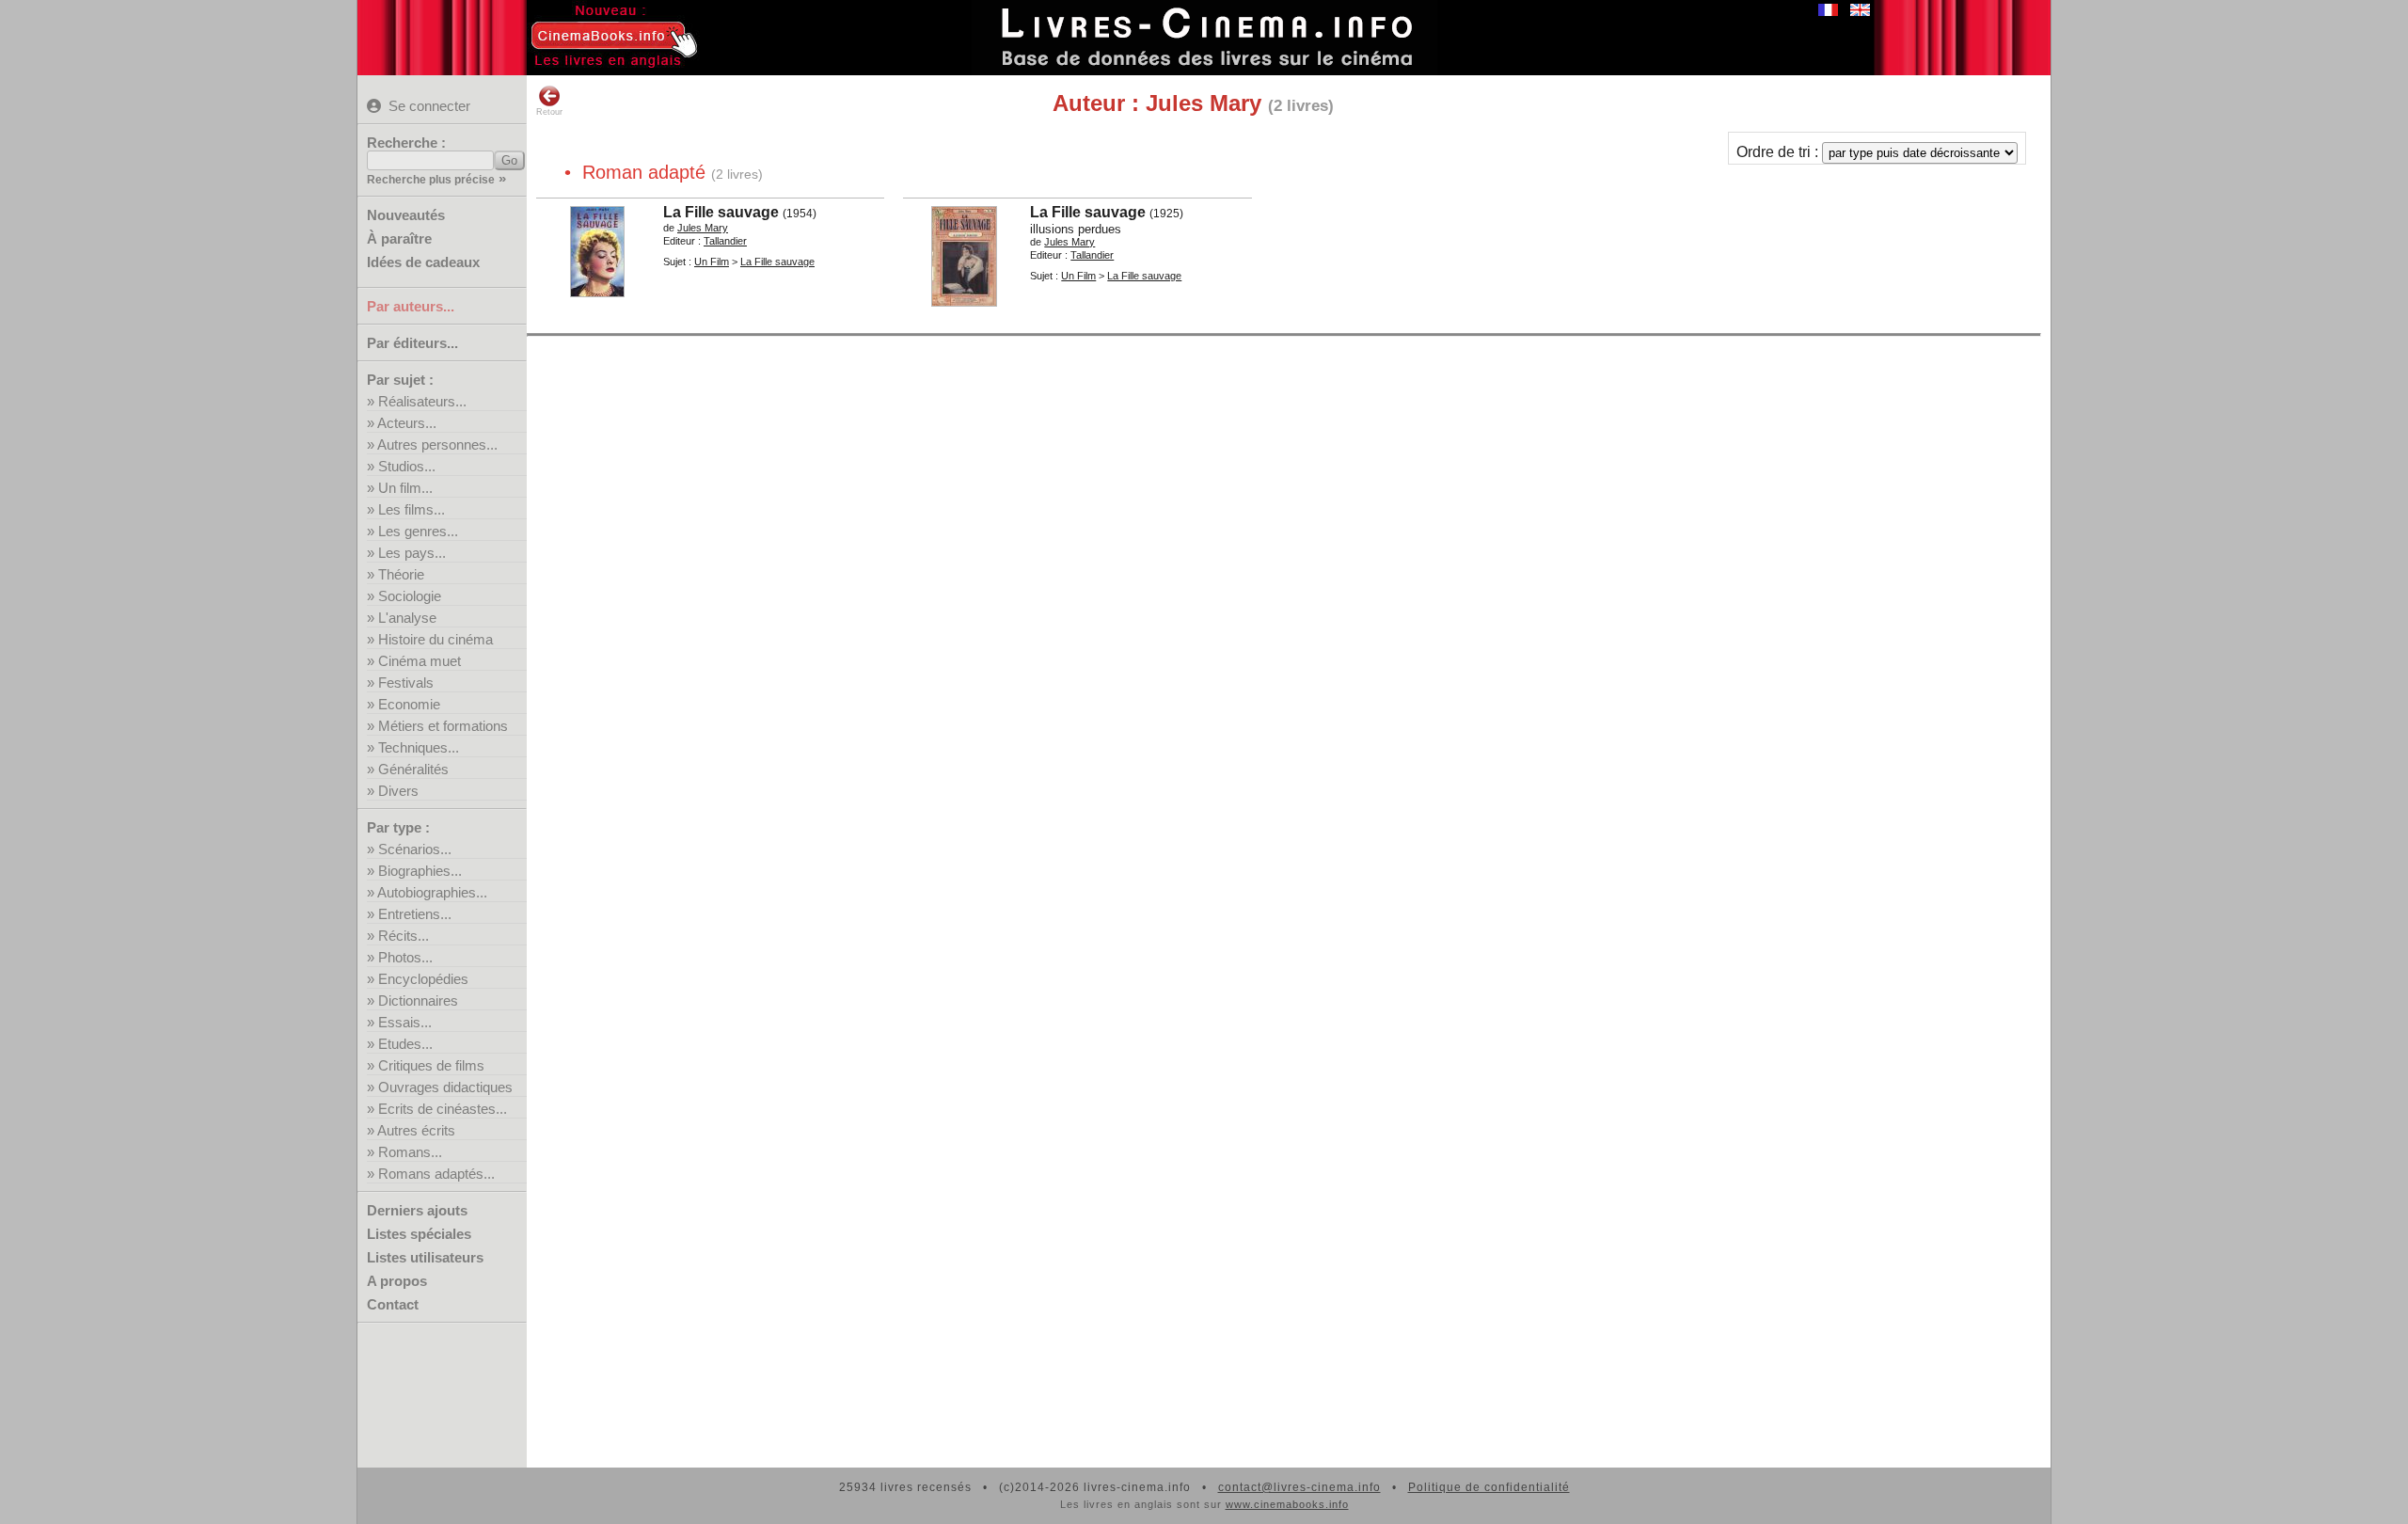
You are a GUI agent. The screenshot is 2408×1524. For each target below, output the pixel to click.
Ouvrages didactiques (445, 1087)
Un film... (405, 488)
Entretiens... (415, 914)
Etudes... (405, 1044)
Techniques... (419, 747)
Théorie (401, 574)
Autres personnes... (437, 444)
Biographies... (420, 871)
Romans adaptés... (436, 1174)
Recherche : (406, 143)
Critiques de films (431, 1065)
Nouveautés (406, 215)
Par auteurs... (411, 306)
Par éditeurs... (412, 343)
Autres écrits (416, 1130)
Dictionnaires (418, 1000)
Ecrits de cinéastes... (443, 1109)
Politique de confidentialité (1489, 1487)
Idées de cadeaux (423, 262)
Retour (549, 112)
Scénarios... (415, 849)
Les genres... (418, 531)
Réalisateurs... (422, 401)
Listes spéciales (419, 1234)
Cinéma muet (420, 661)
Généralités (413, 769)
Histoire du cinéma (436, 639)
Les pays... (412, 553)
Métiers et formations (443, 726)
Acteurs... (407, 423)
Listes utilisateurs (425, 1257)
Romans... (410, 1152)
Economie (409, 704)
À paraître (399, 238)
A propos (397, 1281)
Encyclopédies (423, 979)
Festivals (406, 683)
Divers (398, 791)
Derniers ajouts (417, 1210)
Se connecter (429, 106)
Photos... (405, 957)
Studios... (407, 466)
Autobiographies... (432, 892)
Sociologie (410, 596)
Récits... (404, 936)
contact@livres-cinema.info (1299, 1487)
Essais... (405, 1022)
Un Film (712, 262)
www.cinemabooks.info (1287, 1504)
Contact (393, 1304)
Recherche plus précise (431, 180)
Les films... (412, 509)
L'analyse (407, 618)
